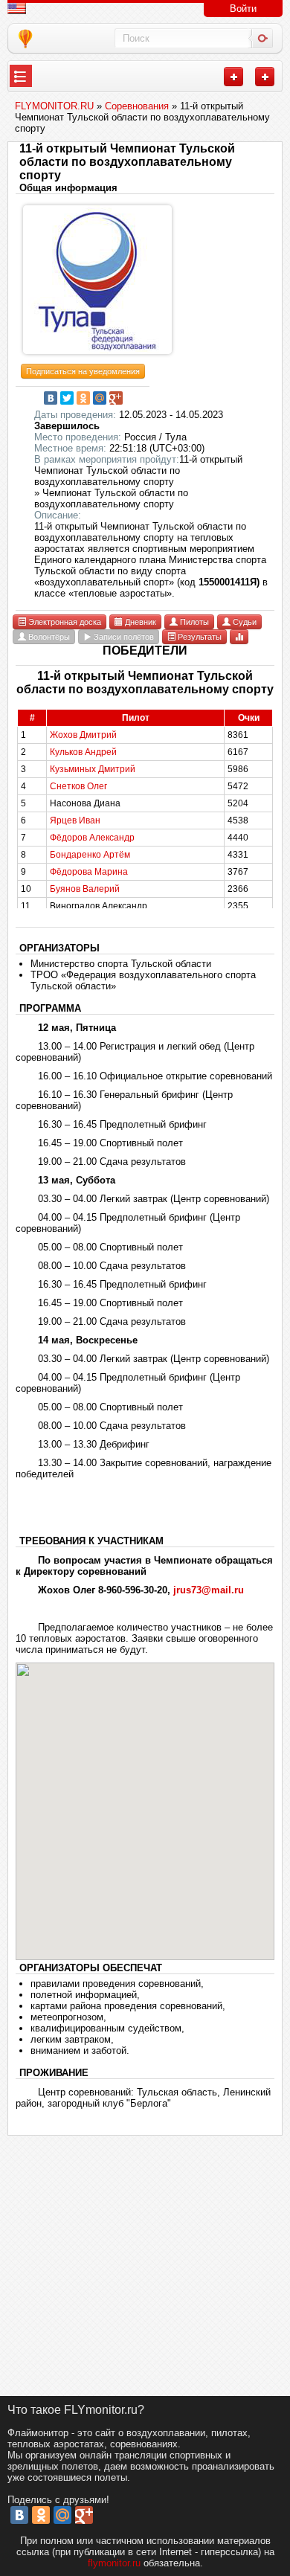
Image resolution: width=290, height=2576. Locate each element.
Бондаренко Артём (90, 855)
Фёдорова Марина (89, 872)
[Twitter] (67, 398)
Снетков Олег (78, 786)
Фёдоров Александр (92, 838)
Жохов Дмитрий (83, 735)
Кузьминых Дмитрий (93, 769)
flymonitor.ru (114, 2563)
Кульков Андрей (83, 752)
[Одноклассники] (83, 398)
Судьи (244, 622)
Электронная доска (64, 622)
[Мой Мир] (100, 398)
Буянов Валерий (85, 889)
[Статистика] (239, 636)
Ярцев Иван (75, 820)
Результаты (199, 637)
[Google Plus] (116, 398)
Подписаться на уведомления (83, 371)
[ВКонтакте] (51, 398)
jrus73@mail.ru (209, 1590)
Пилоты (193, 622)
